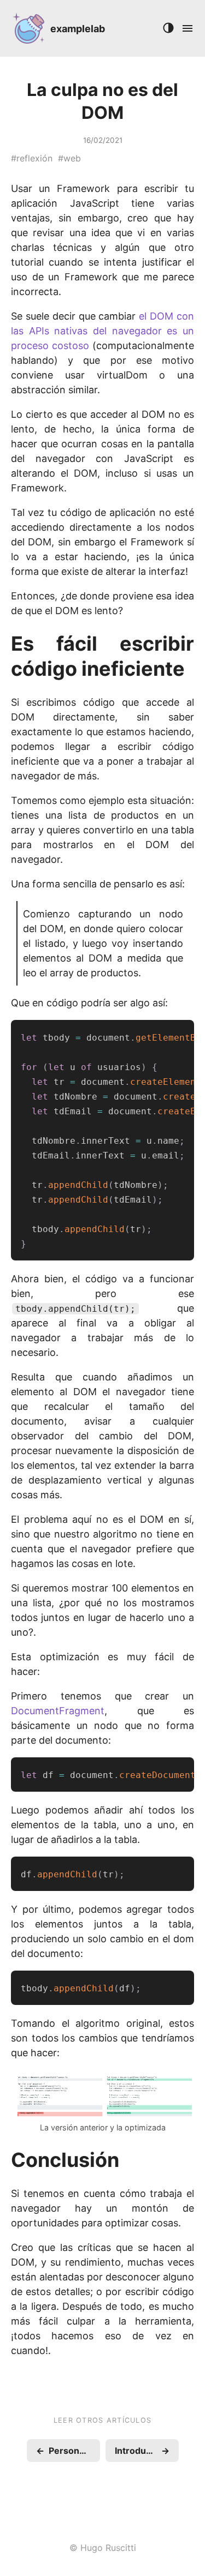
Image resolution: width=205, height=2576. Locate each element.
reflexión (34, 158)
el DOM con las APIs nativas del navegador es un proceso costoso (102, 331)
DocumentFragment (58, 1711)
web (72, 158)
